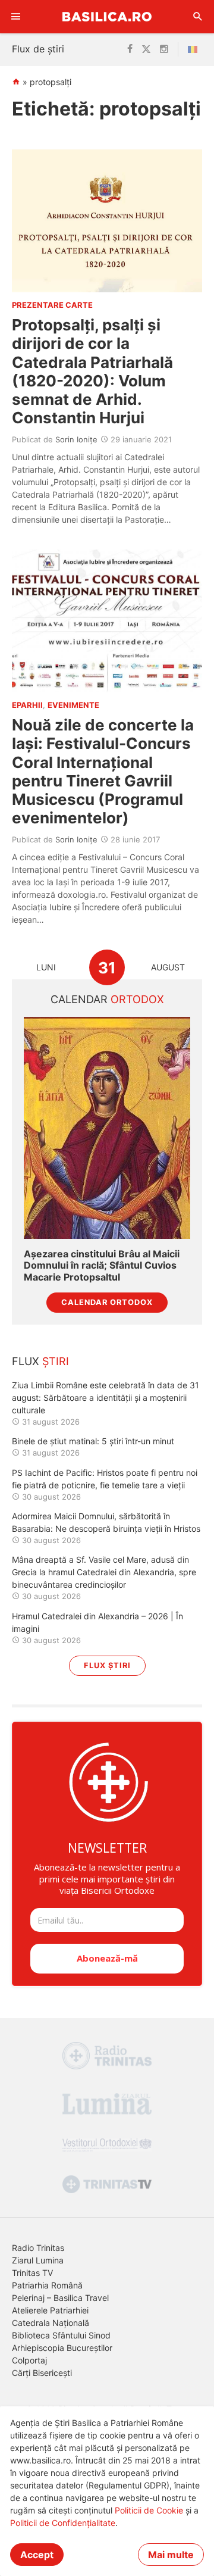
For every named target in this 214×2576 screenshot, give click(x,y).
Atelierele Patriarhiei (50, 2310)
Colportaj (29, 2360)
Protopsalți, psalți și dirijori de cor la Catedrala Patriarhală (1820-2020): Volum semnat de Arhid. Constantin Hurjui (92, 371)
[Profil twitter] (146, 49)
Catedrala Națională (51, 2323)
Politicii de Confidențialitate (63, 2523)
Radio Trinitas (38, 2248)
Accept (37, 2555)
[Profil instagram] (164, 49)
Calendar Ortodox (107, 1302)
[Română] (195, 49)
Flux (40, 1361)
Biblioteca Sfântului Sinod (61, 2335)
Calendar (107, 999)
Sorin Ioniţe (76, 439)
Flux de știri (38, 49)
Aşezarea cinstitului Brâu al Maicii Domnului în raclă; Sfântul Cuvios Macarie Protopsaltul (102, 1265)
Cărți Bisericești (42, 2373)
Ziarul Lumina (38, 2260)
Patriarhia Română (47, 2285)
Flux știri (107, 1665)
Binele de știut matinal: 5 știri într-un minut (93, 1441)
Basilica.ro (107, 16)
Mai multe (171, 2555)
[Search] (198, 17)
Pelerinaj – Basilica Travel (60, 2298)
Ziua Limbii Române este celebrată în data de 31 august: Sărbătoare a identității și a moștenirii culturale (106, 1398)
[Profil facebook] (130, 49)
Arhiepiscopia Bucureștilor (62, 2348)
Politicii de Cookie (149, 2510)
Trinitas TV (32, 2273)
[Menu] (16, 17)
